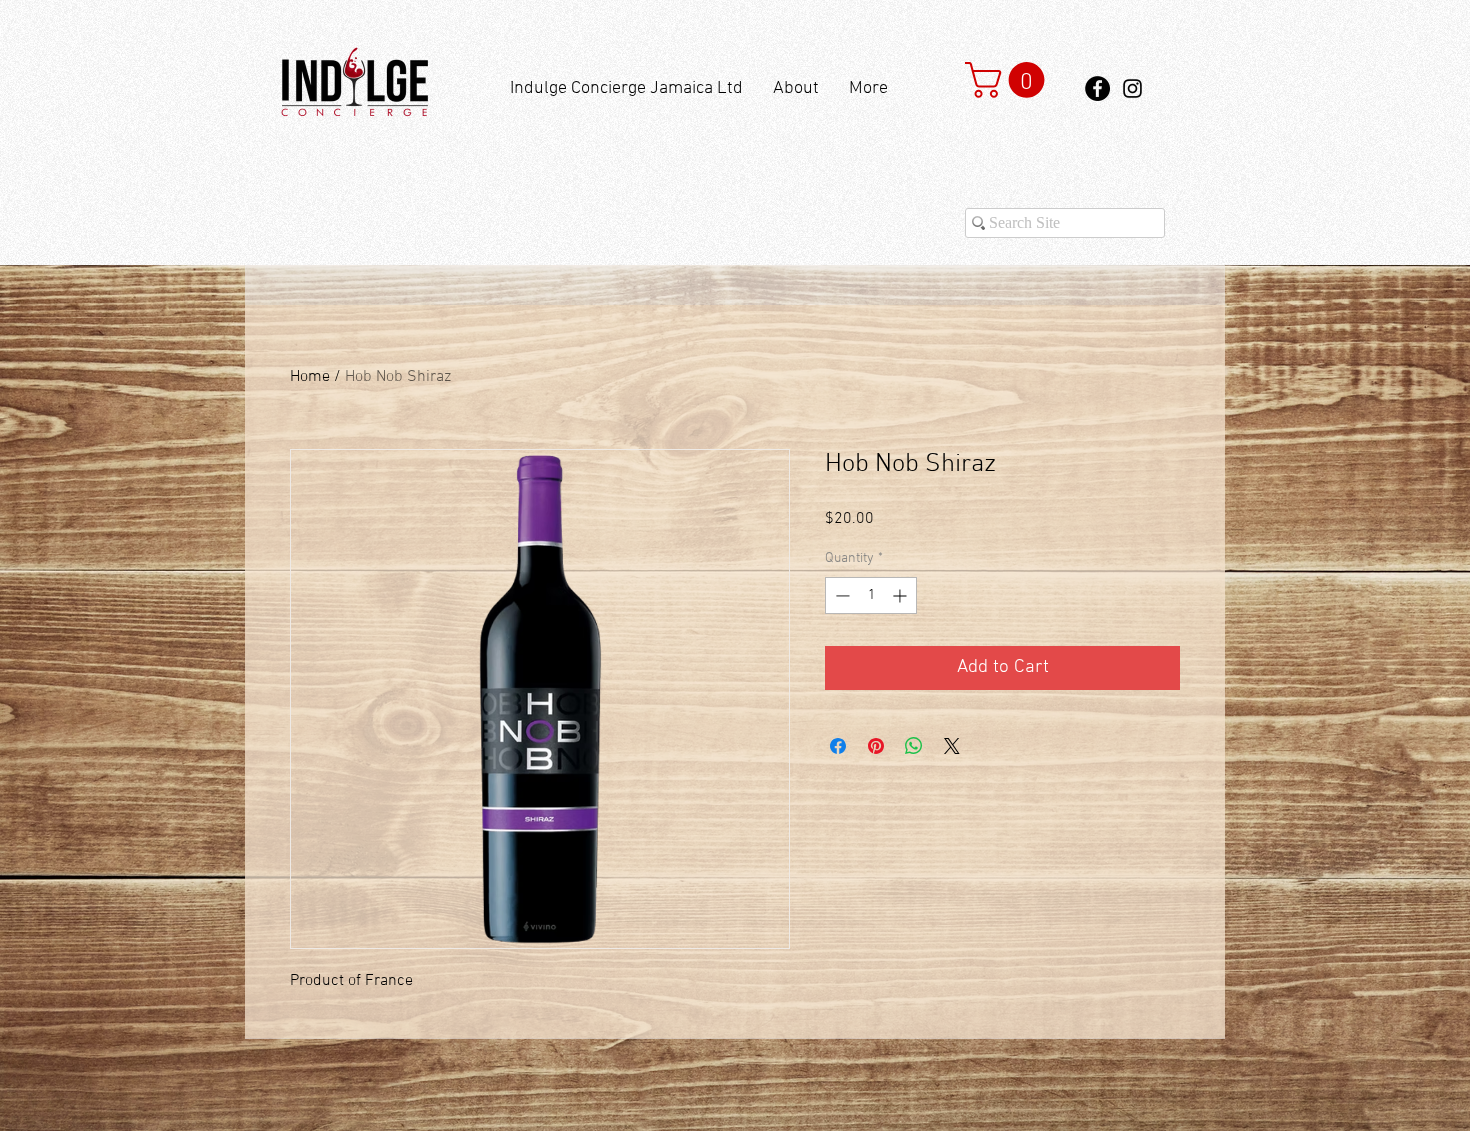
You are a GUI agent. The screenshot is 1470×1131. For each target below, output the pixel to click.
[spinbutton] (871, 595)
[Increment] (901, 595)
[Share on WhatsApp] (914, 746)
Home (310, 377)
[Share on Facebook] (838, 746)
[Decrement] (840, 595)
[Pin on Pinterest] (876, 746)
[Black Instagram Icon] (1132, 88)
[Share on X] (952, 746)
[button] (1009, 80)
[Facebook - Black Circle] (1097, 88)
